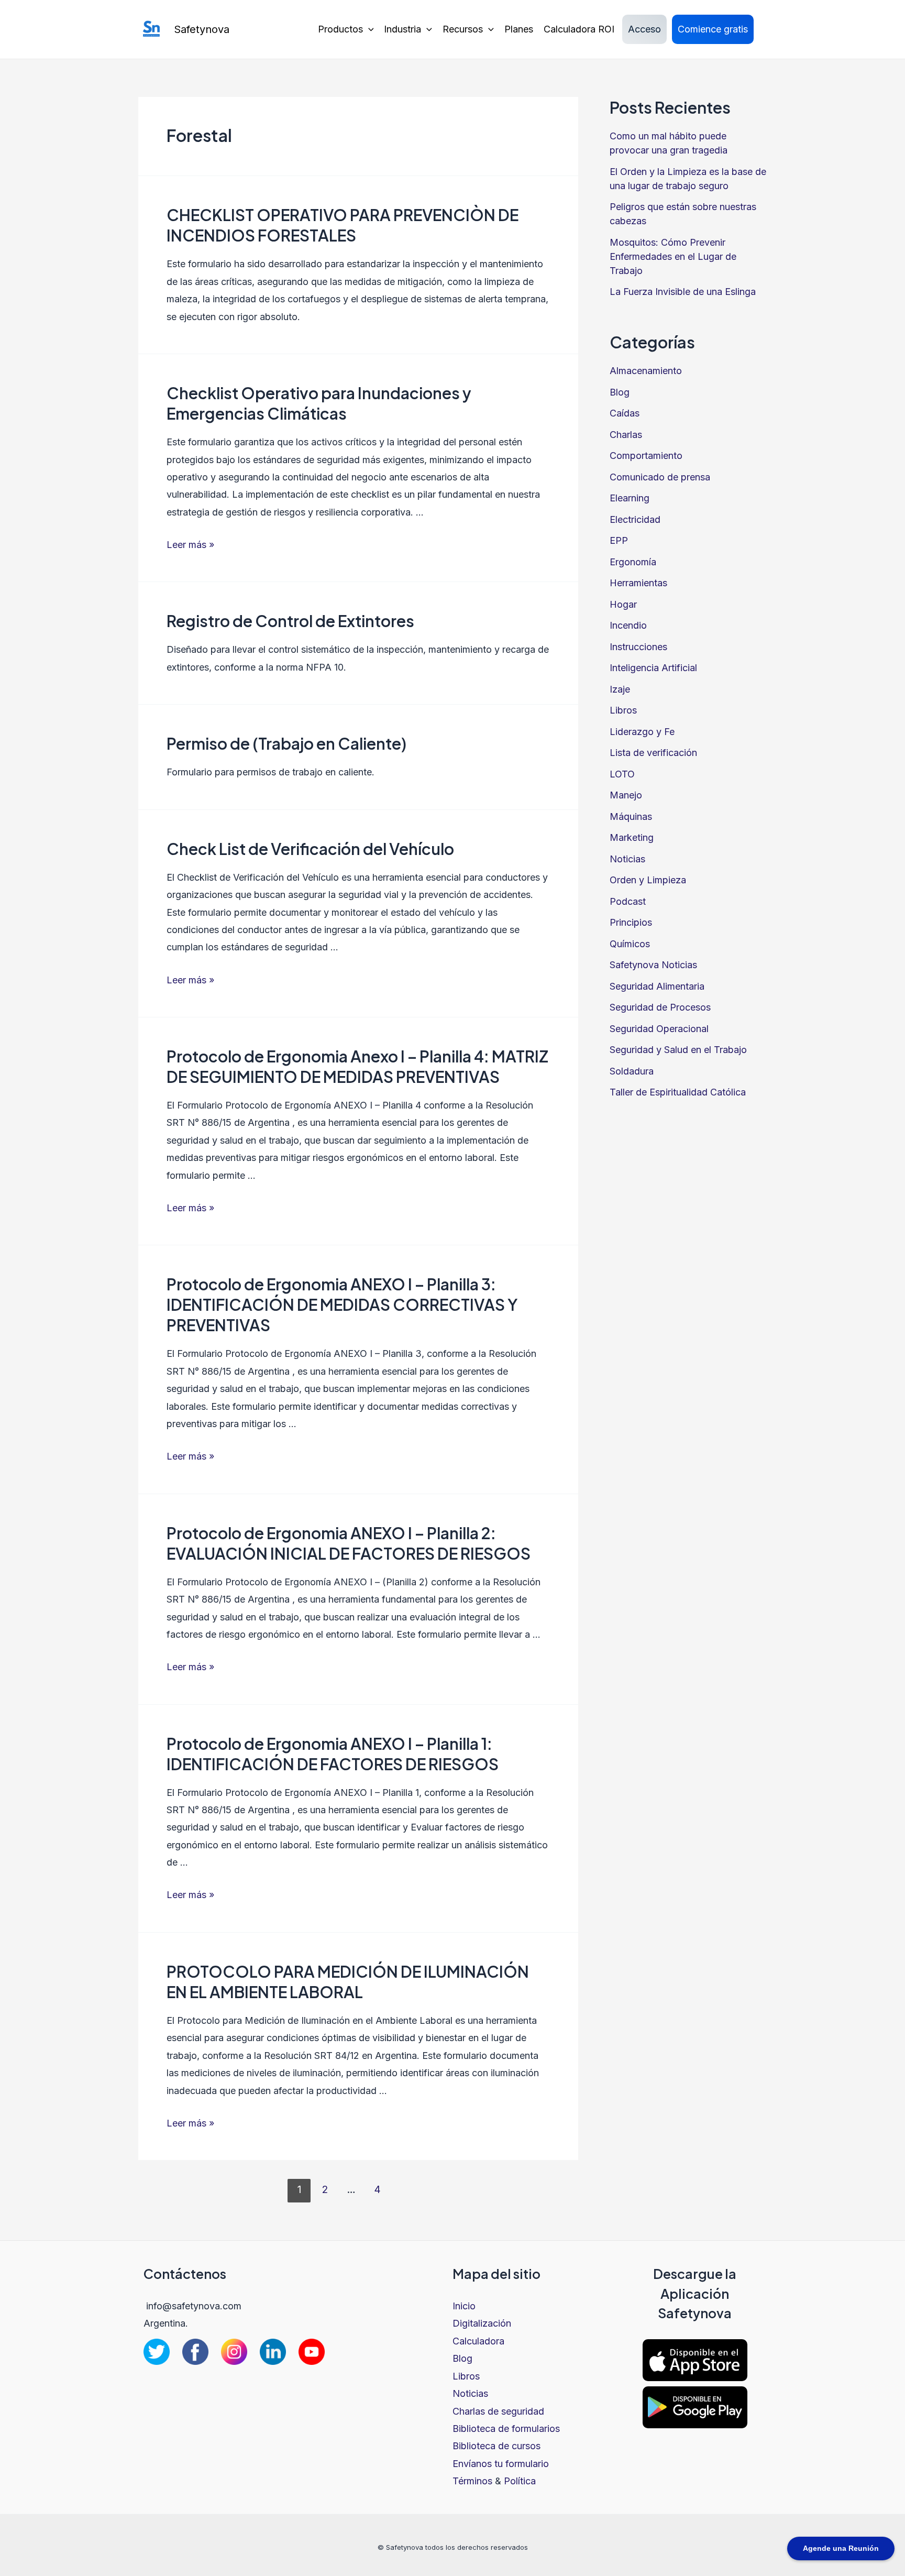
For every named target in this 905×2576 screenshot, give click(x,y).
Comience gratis (713, 29)
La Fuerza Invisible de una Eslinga (683, 292)
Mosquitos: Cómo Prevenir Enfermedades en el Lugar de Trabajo (673, 256)
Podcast (628, 901)
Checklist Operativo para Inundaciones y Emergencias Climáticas (319, 403)
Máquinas (631, 816)
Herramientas (638, 583)
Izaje (620, 689)
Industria (402, 29)
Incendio (628, 625)
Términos (472, 2481)
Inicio (464, 2306)
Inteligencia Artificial (653, 668)
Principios (631, 922)
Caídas (625, 413)
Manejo (626, 795)
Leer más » (190, 545)
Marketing (632, 837)
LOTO (622, 774)
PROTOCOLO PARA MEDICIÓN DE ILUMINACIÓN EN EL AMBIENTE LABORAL (348, 1982)
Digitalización (482, 2323)
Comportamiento (646, 456)
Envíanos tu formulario (501, 2464)
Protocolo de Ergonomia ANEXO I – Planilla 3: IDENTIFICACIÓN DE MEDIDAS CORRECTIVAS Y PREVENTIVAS (342, 1305)
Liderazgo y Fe (642, 732)
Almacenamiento (646, 371)
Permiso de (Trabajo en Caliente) (286, 743)
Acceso (644, 29)
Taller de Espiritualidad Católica (678, 1092)
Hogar (623, 604)
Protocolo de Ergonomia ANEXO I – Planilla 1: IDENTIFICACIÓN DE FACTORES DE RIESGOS (333, 1754)
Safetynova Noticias (653, 965)
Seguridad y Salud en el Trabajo (678, 1050)
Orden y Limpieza (648, 880)
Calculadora (478, 2341)
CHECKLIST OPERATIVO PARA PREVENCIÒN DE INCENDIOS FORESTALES (343, 225)
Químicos (630, 944)
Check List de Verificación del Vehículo (312, 849)
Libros (623, 710)
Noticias (627, 859)
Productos (340, 29)
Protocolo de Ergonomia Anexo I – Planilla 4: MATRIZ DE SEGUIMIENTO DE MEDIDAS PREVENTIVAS (357, 1066)
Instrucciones (638, 647)
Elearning (630, 498)
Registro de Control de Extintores (290, 621)
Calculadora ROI (579, 29)
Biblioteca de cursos (496, 2446)
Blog (620, 392)
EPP (619, 540)
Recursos (463, 29)
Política (520, 2481)
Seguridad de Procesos (660, 1007)
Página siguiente (527, 2191)
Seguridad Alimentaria (657, 986)
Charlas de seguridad (498, 2411)
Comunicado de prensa (660, 477)
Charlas (626, 435)
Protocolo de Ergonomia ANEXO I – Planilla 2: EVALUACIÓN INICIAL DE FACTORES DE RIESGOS (349, 1543)
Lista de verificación (653, 753)
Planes (519, 29)
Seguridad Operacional (659, 1029)
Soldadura (632, 1071)
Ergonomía (633, 562)
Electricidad (635, 519)
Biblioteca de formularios (506, 2429)
